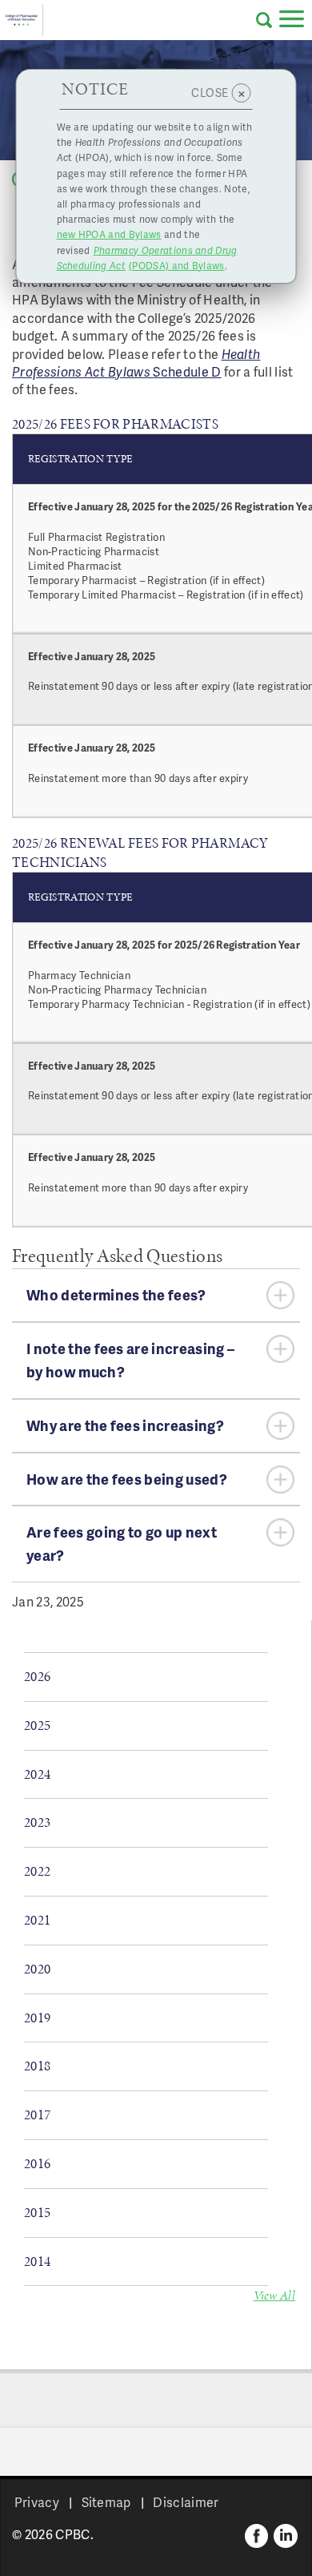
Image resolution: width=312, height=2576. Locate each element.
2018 (37, 2066)
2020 (37, 1969)
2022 (37, 1871)
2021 (37, 1920)
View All (275, 2295)
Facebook (257, 2536)
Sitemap (106, 2502)
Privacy (37, 2502)
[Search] (264, 20)
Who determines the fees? (116, 1294)
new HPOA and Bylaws (109, 234)
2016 (37, 2163)
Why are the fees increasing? (125, 1425)
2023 (37, 1822)
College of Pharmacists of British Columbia (22, 20)
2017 (37, 2114)
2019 (37, 2018)
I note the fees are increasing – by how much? (130, 1360)
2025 (37, 1725)
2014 (37, 2261)
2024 (37, 1774)
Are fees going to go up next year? (122, 1543)
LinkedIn (286, 2536)
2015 (37, 2212)
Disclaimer (186, 2502)
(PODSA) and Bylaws (147, 258)
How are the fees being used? (127, 1479)
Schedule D (187, 371)
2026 (37, 1676)
